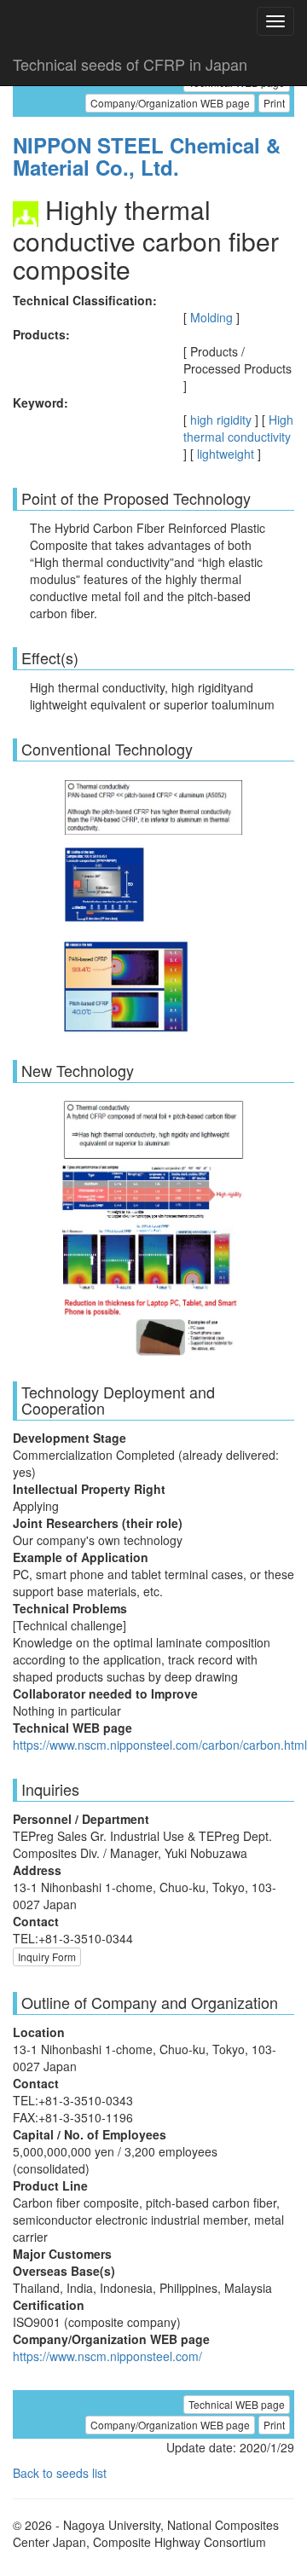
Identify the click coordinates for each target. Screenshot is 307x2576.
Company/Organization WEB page (170, 103)
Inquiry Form (47, 1957)
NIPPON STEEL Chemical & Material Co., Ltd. (147, 156)
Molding (211, 317)
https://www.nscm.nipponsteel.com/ (107, 2356)
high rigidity (221, 420)
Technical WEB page (237, 2404)
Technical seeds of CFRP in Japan (130, 64)
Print (274, 103)
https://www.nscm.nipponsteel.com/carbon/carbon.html (160, 1745)
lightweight (226, 454)
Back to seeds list (60, 2473)
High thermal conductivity (238, 428)
